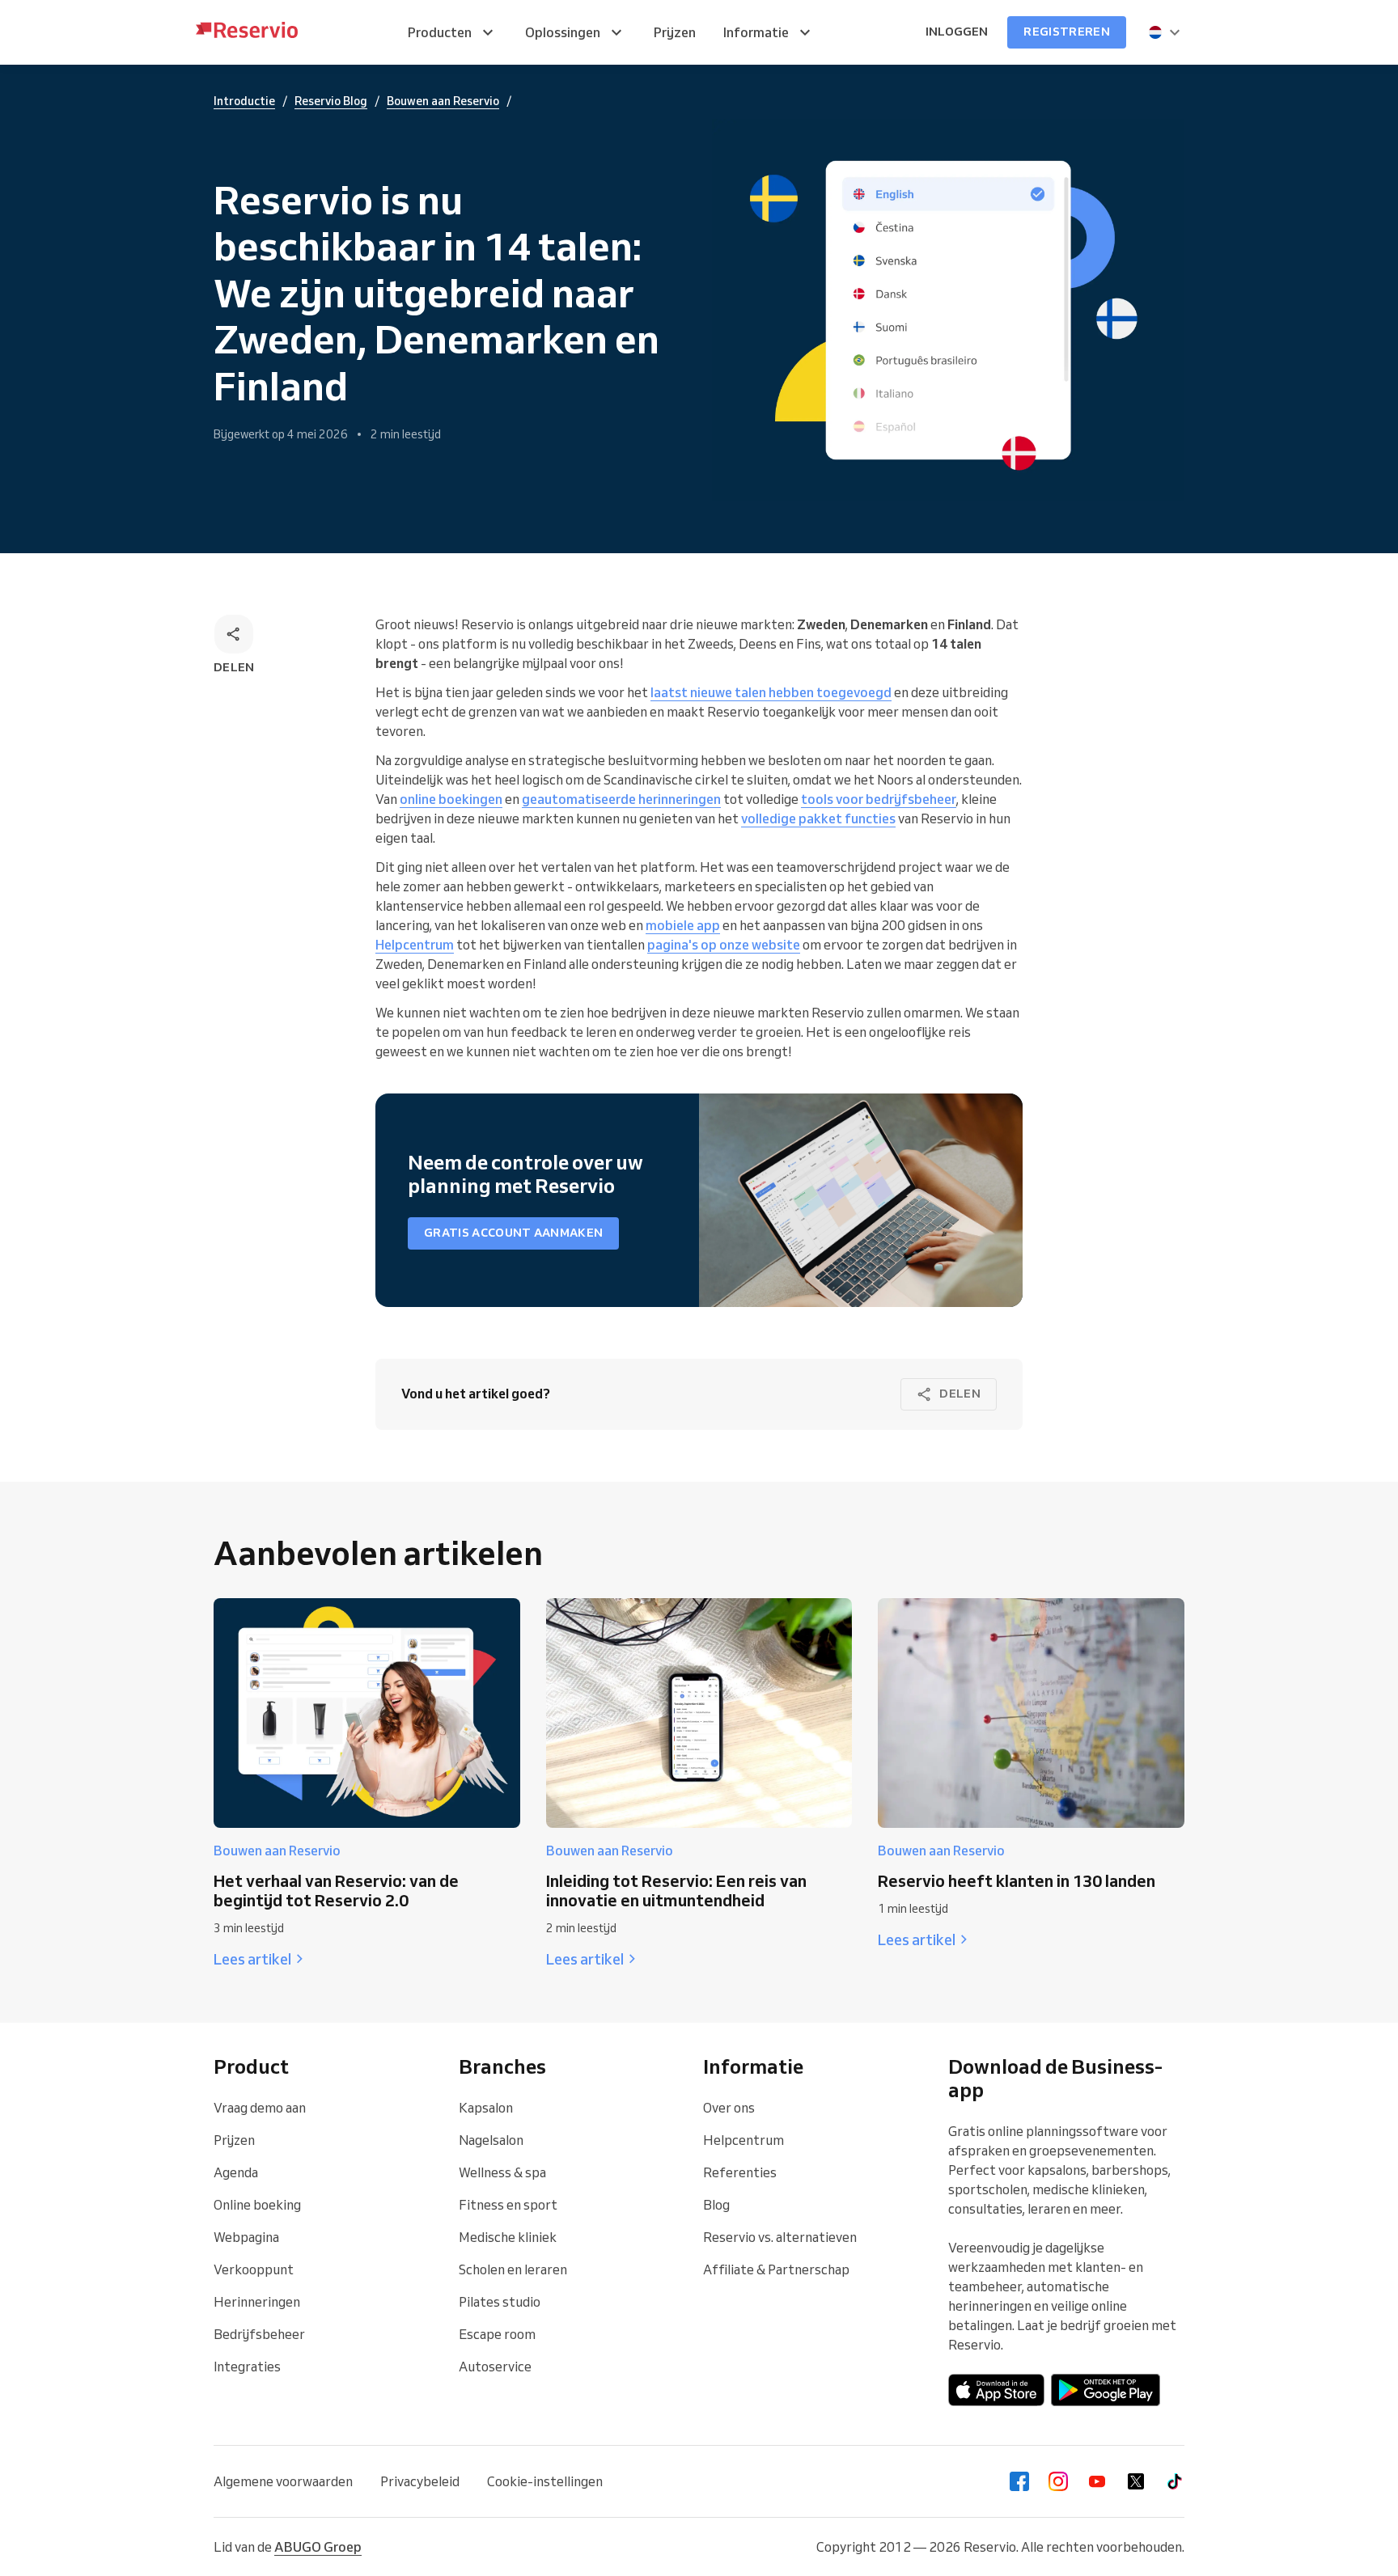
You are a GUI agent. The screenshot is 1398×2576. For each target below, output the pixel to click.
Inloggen (957, 32)
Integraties (247, 2367)
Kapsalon (486, 2108)
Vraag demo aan (260, 2108)
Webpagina (246, 2237)
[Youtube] (1097, 2481)
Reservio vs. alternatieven (780, 2237)
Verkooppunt (254, 2269)
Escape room (497, 2334)
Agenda (236, 2172)
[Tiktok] (1175, 2481)
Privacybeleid (420, 2481)
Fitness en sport (508, 2205)
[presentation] (1165, 32)
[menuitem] (453, 32)
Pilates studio (500, 2302)
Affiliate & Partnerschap (776, 2269)
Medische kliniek (508, 2237)
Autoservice (495, 2367)
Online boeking (257, 2205)
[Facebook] (1019, 2481)
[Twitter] (1136, 2481)
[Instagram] (1058, 2481)
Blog (716, 2205)
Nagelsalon (491, 2140)
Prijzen (234, 2140)
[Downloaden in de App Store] (997, 2390)
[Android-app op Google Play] (1106, 2390)
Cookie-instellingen (545, 2481)
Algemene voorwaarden (283, 2481)
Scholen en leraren (513, 2269)
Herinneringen (257, 2302)
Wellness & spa (502, 2172)
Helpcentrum (743, 2140)
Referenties (740, 2172)
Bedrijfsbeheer (259, 2334)
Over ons (729, 2108)
